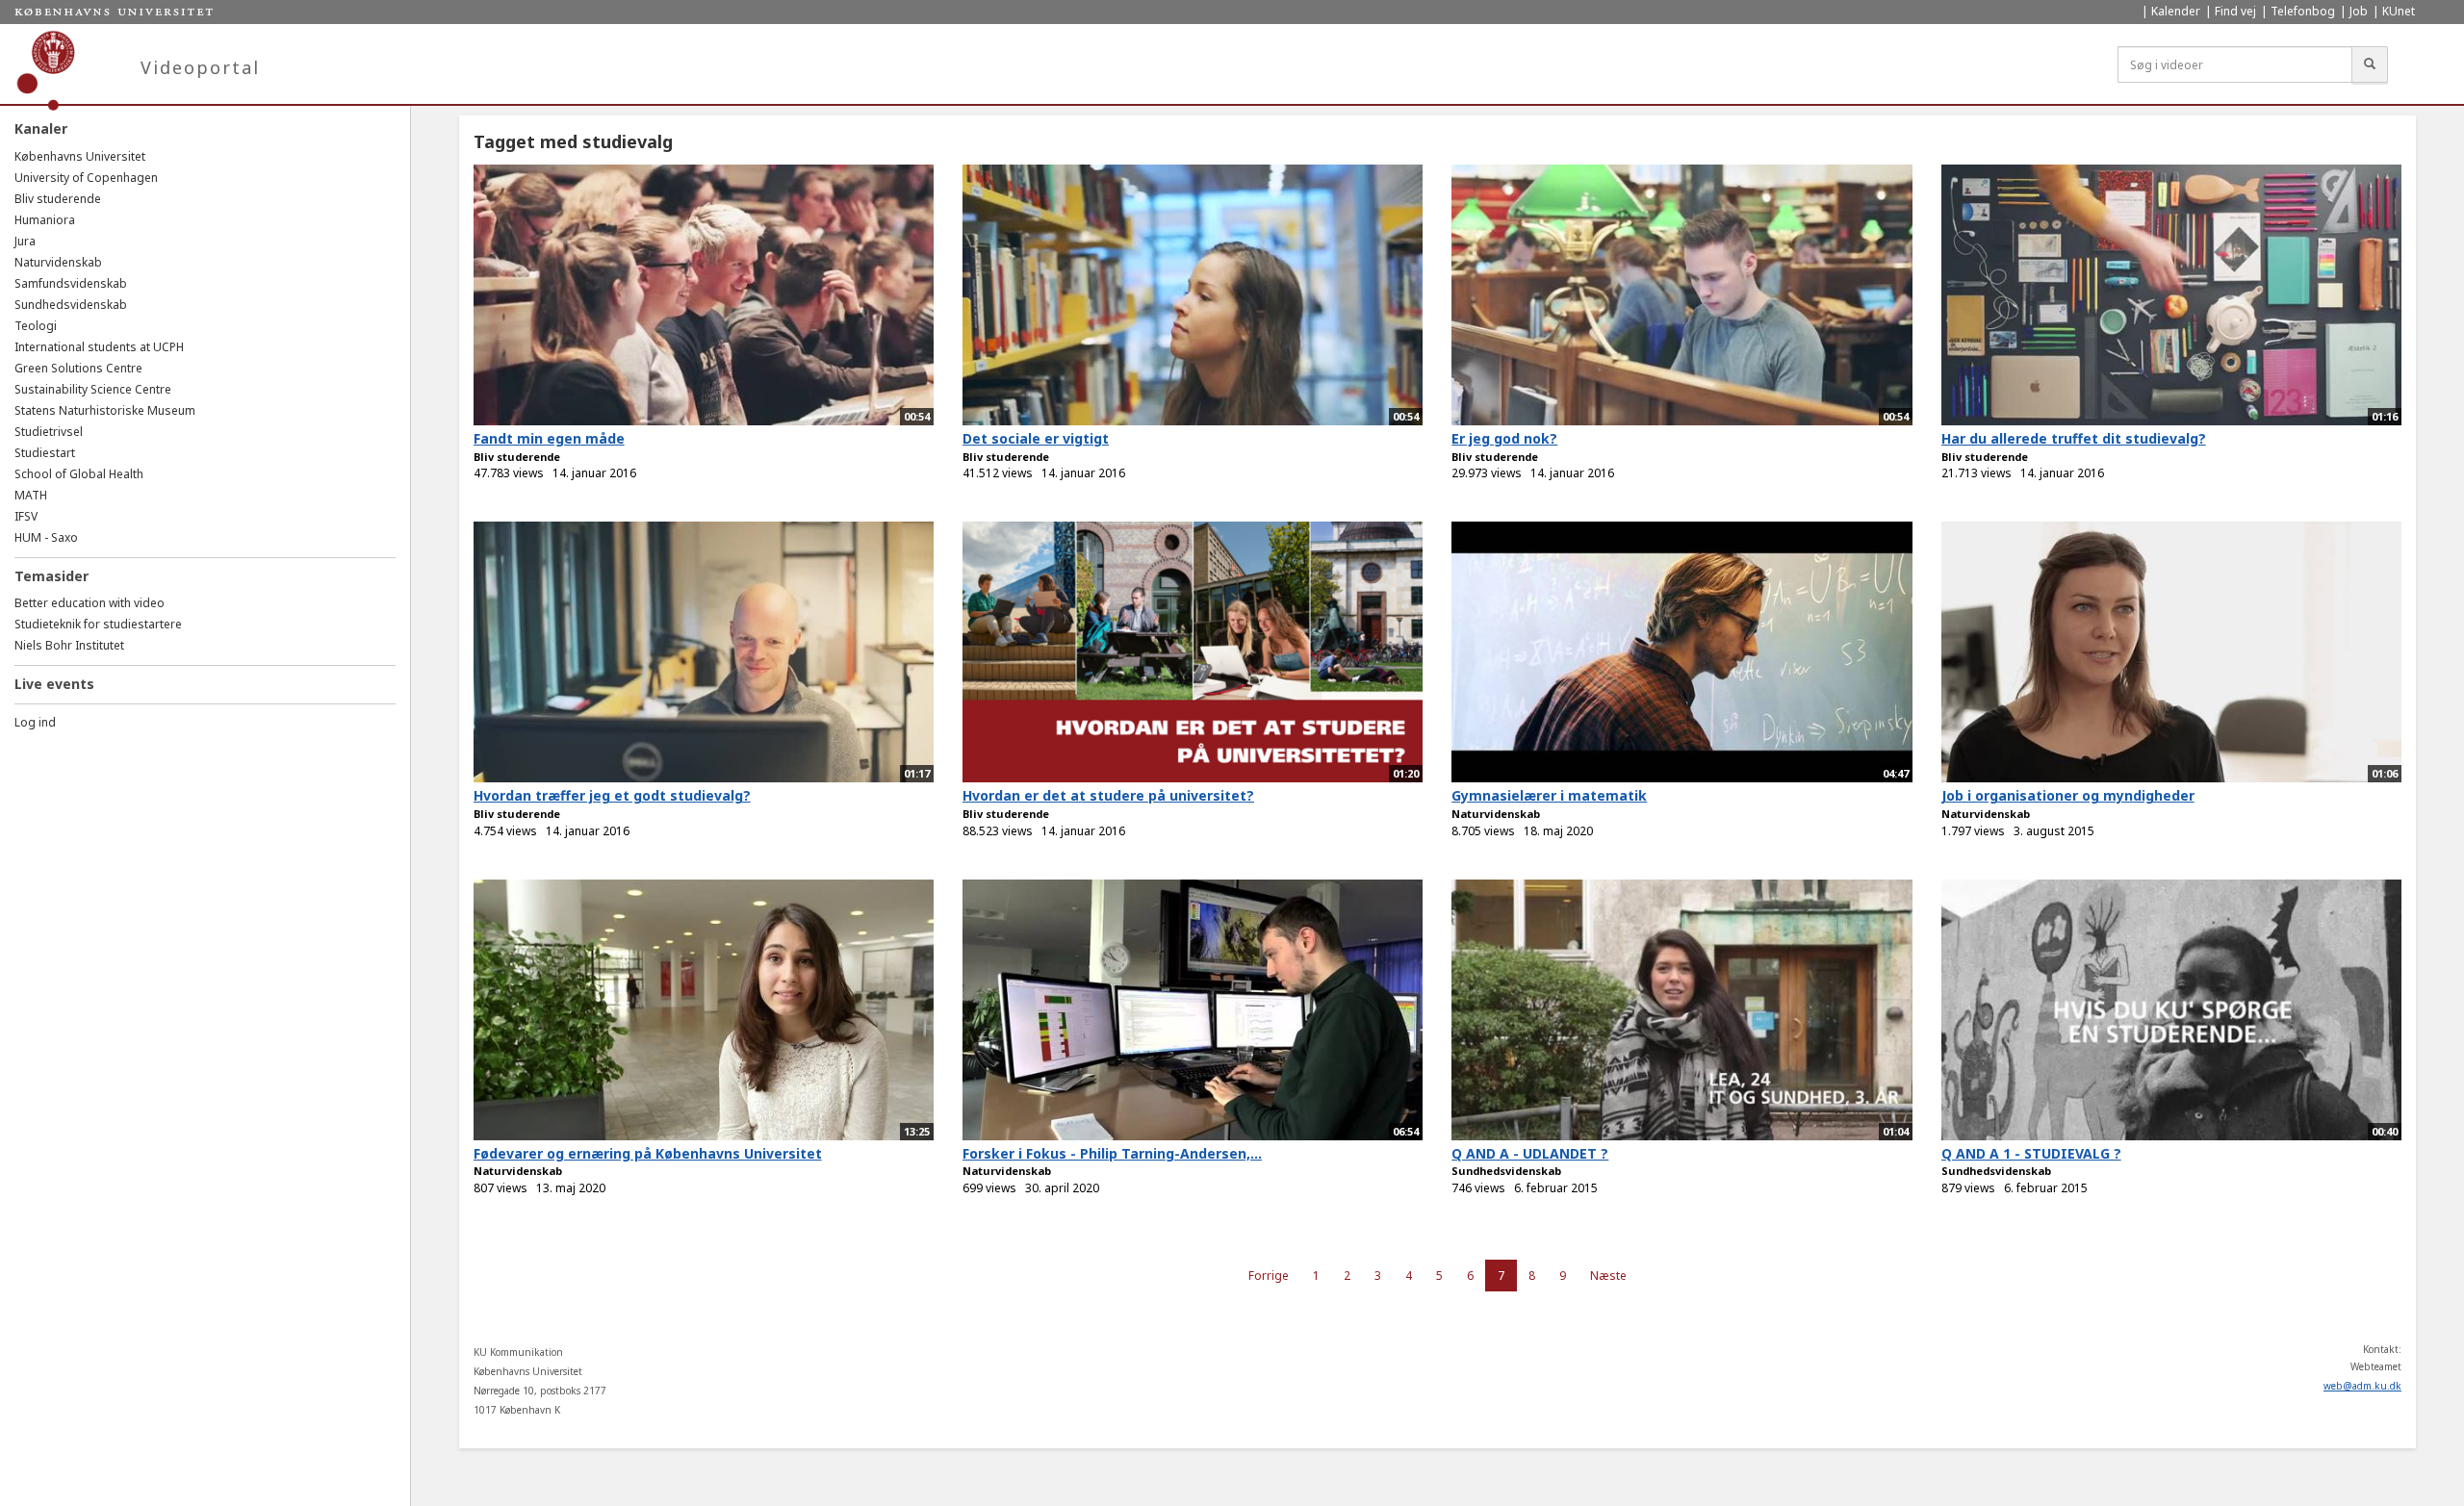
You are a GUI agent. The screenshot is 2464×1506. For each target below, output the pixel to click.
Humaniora (45, 220)
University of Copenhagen (86, 178)
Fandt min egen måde (549, 438)
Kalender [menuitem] (2176, 11)
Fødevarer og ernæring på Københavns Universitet (648, 1153)
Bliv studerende (58, 199)
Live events (54, 684)
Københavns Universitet (80, 156)
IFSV (26, 516)
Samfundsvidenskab (71, 283)
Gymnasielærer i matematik (1549, 795)
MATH (31, 495)
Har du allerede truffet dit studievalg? (2074, 438)
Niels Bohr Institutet (69, 645)
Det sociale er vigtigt (1036, 438)
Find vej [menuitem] (2235, 11)
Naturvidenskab (58, 262)
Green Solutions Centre (78, 368)
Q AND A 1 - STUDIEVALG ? (2031, 1153)
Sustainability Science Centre (93, 389)
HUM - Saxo (46, 537)
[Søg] (2370, 64)
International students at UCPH (99, 347)
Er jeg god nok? (1504, 438)
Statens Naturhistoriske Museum (105, 410)
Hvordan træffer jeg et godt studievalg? (612, 795)
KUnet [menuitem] (2399, 11)
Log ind (35, 722)
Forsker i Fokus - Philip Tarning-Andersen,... (1112, 1153)
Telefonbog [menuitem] (2303, 11)
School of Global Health (79, 474)
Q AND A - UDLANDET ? (1530, 1153)
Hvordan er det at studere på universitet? (1108, 795)
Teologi (36, 326)
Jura (25, 241)
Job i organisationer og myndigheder (2068, 795)
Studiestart (45, 453)
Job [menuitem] (2359, 11)
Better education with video (90, 603)
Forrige (1269, 1276)
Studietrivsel (49, 432)
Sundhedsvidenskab (71, 305)
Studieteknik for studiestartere (98, 624)
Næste (1608, 1276)
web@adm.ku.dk (2362, 1386)
